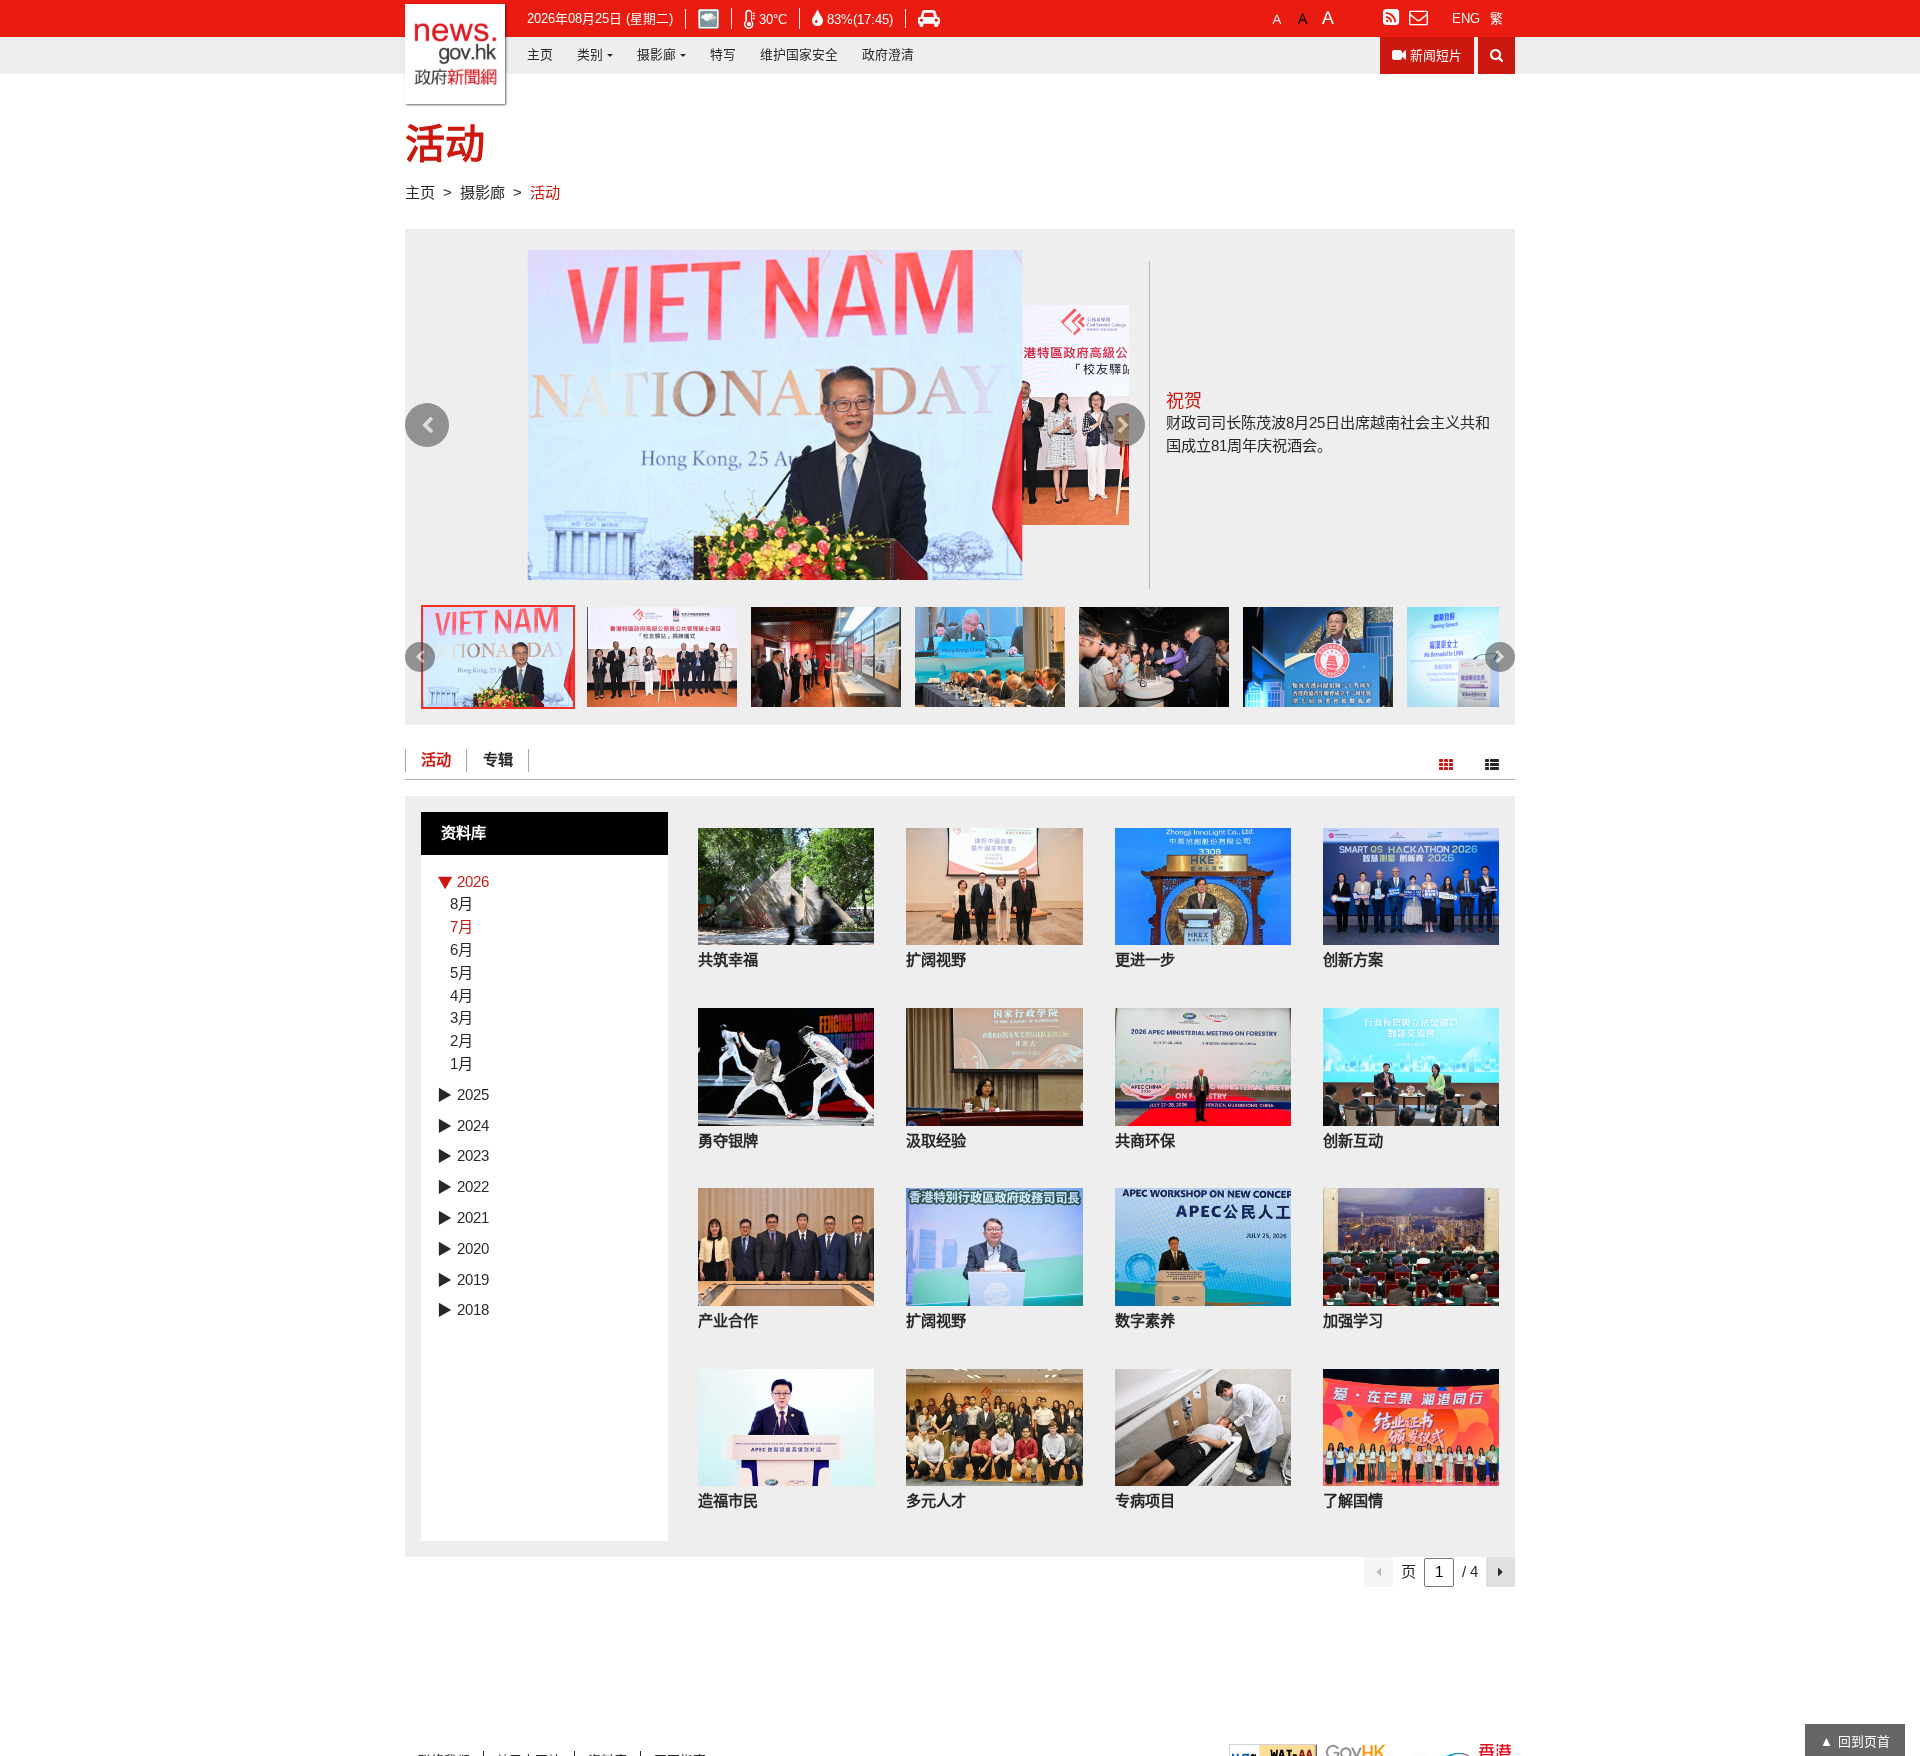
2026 (473, 881)
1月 (461, 1063)
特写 (723, 54)
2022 (473, 1186)
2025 (473, 1094)
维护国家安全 (799, 54)
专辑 (498, 759)
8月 (461, 903)
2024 (473, 1125)
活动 (436, 759)
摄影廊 (656, 54)
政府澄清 (888, 54)
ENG (1466, 18)
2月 (461, 1040)
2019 (473, 1279)
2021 (473, 1217)
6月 (461, 949)
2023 (473, 1155)
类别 (590, 54)
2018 (473, 1309)
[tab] (544, 882)
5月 (461, 972)
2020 (473, 1248)
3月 (461, 1017)
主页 (540, 54)
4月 (461, 995)
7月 (461, 926)
